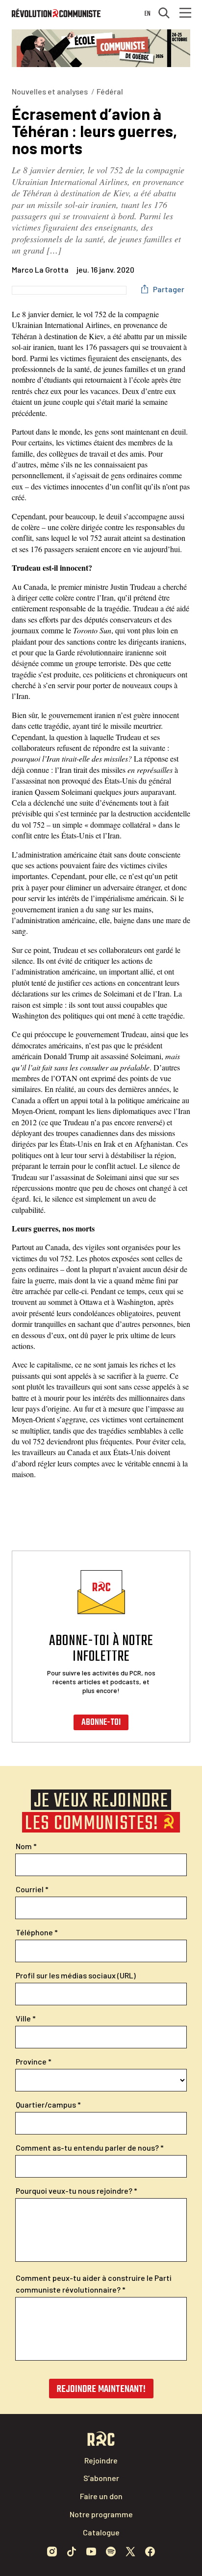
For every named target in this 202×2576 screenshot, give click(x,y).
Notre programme (101, 2514)
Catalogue (101, 2532)
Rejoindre (101, 2460)
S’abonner (101, 2478)
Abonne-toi (101, 1723)
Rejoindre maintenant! (101, 2389)
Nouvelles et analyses (50, 91)
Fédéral (110, 91)
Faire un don (101, 2496)
